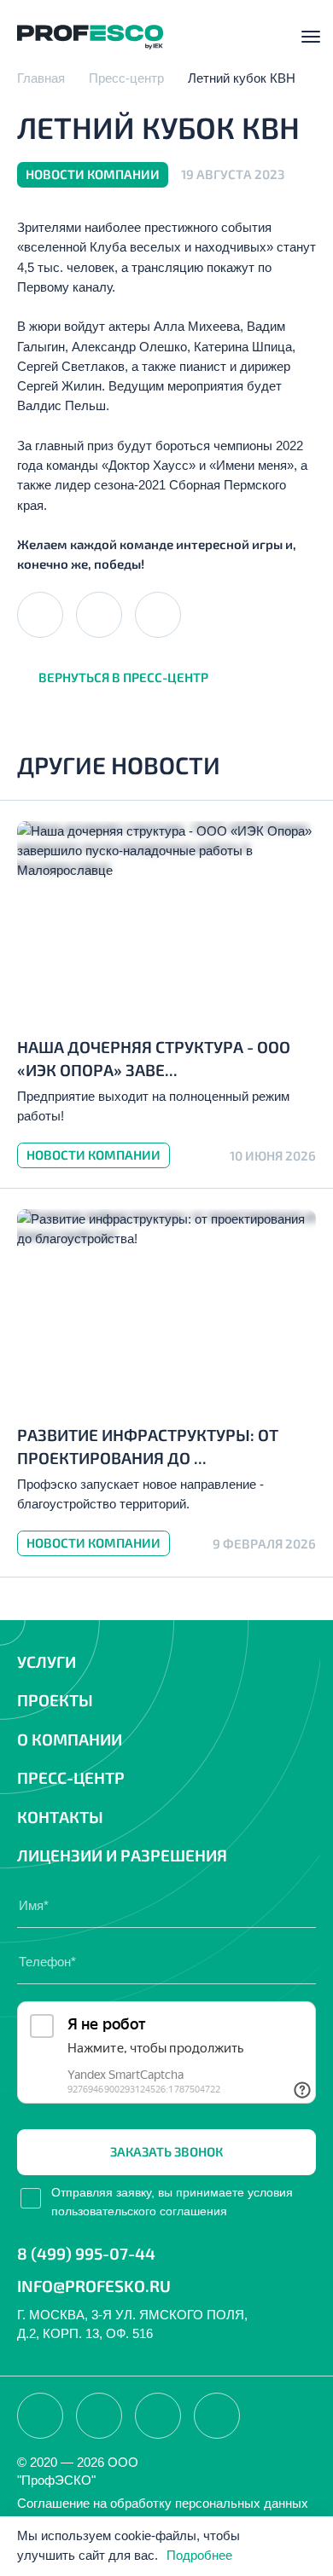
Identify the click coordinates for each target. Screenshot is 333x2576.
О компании (70, 1739)
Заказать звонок (166, 2151)
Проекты (55, 1700)
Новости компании (93, 1155)
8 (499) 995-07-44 (86, 2253)
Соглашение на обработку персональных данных (163, 2503)
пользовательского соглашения (139, 2211)
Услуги (47, 1661)
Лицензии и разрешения (122, 1855)
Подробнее (199, 2555)
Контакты (60, 1817)
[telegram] (99, 615)
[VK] (40, 615)
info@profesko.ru (94, 2286)
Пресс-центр (71, 1777)
